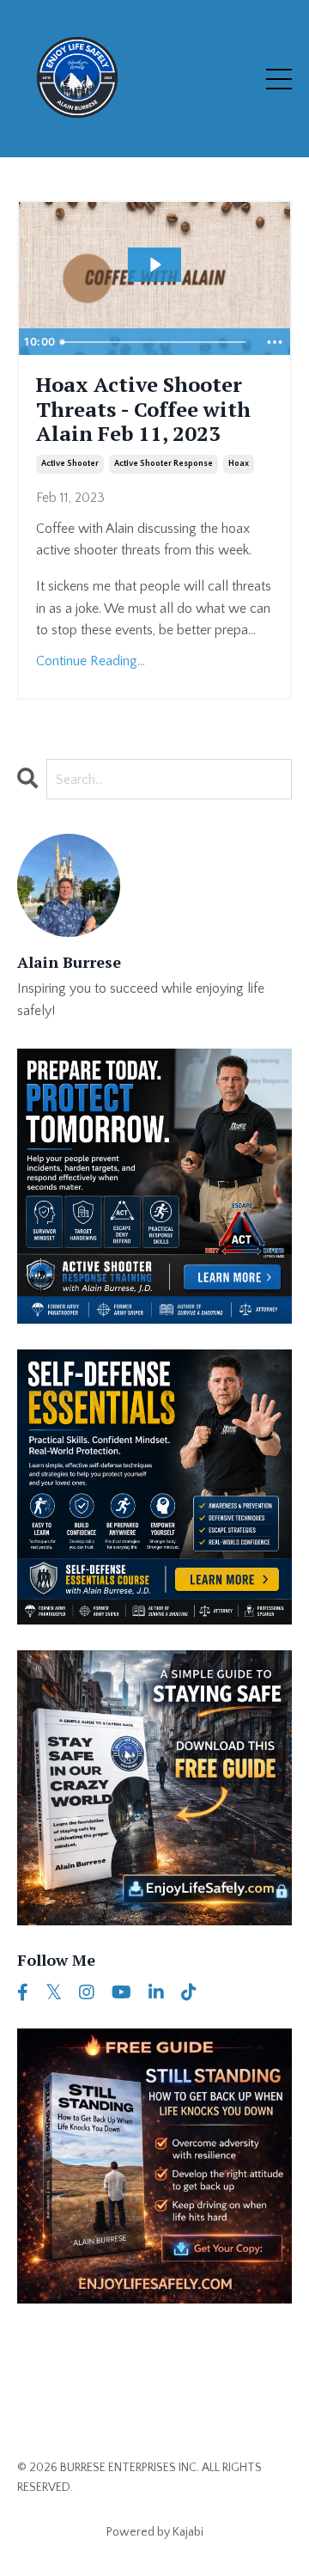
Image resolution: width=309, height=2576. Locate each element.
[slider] (156, 342)
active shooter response (164, 464)
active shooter (70, 464)
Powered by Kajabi (155, 2532)
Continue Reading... (91, 661)
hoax (239, 464)
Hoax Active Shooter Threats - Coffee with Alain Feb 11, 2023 (143, 409)
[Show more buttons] (275, 342)
